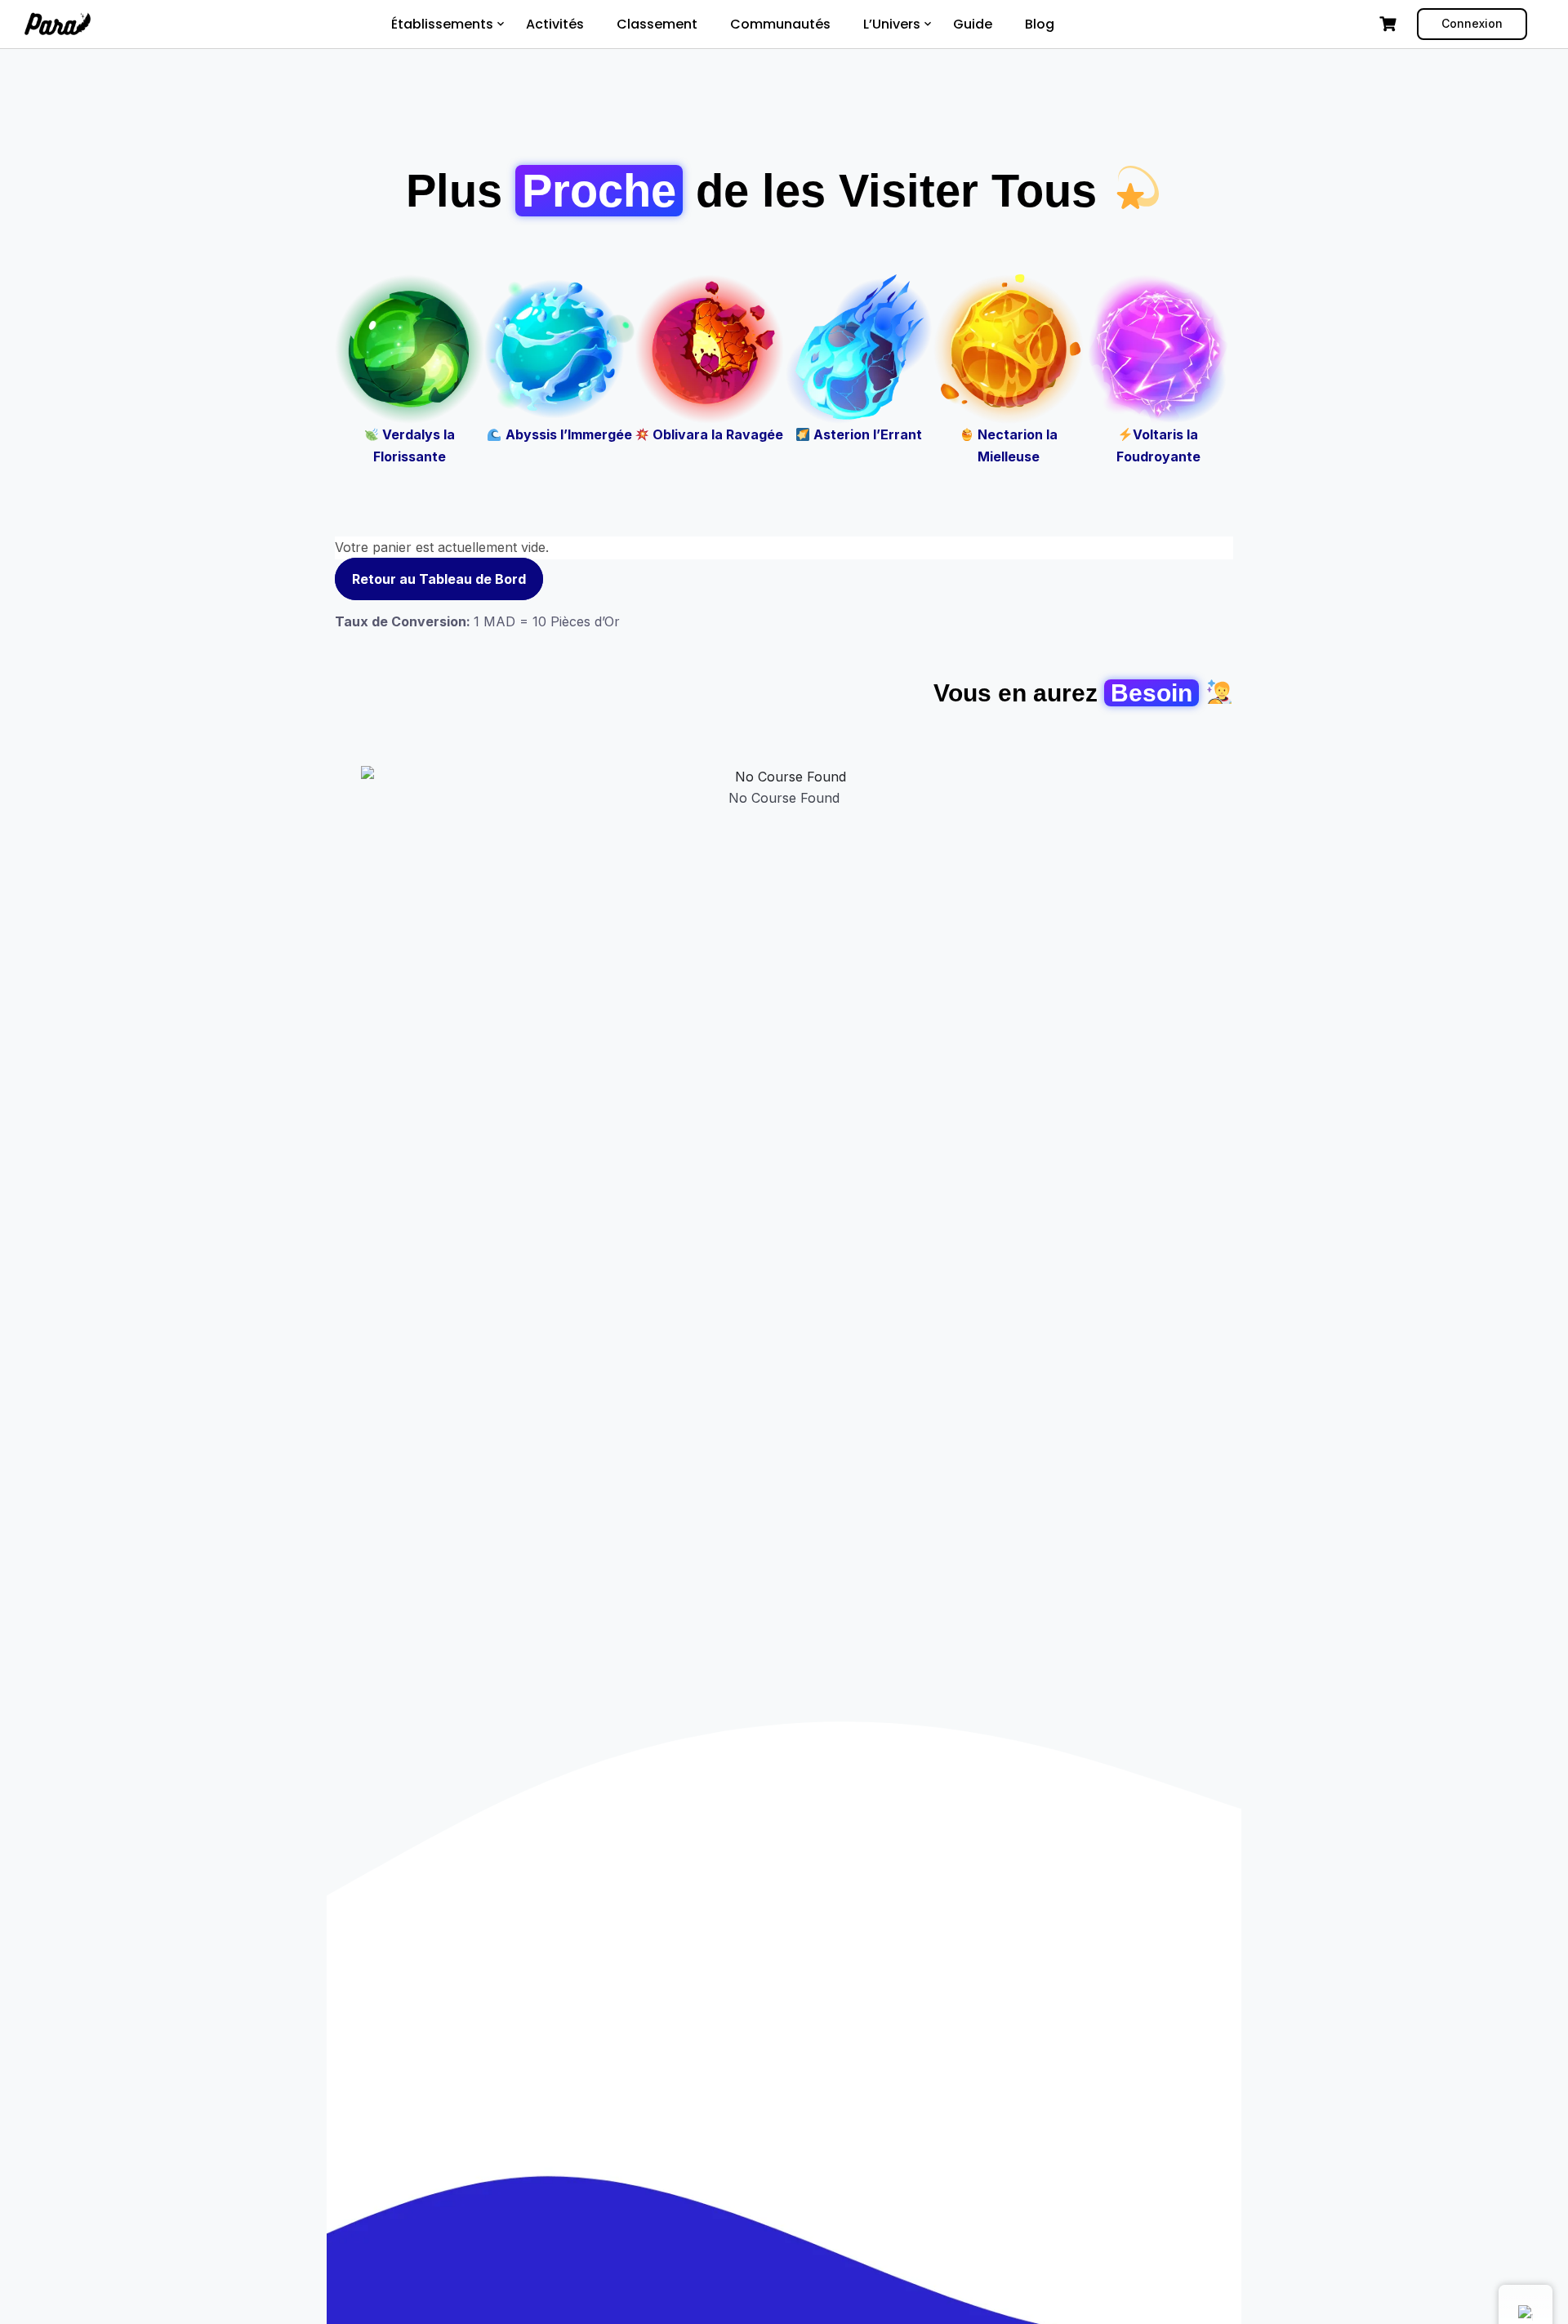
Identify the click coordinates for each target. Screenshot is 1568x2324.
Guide (973, 24)
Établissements (442, 24)
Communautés (780, 24)
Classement (657, 24)
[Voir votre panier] (1390, 24)
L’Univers (892, 24)
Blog (1040, 24)
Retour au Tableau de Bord (439, 579)
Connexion (1472, 23)
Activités (555, 24)
